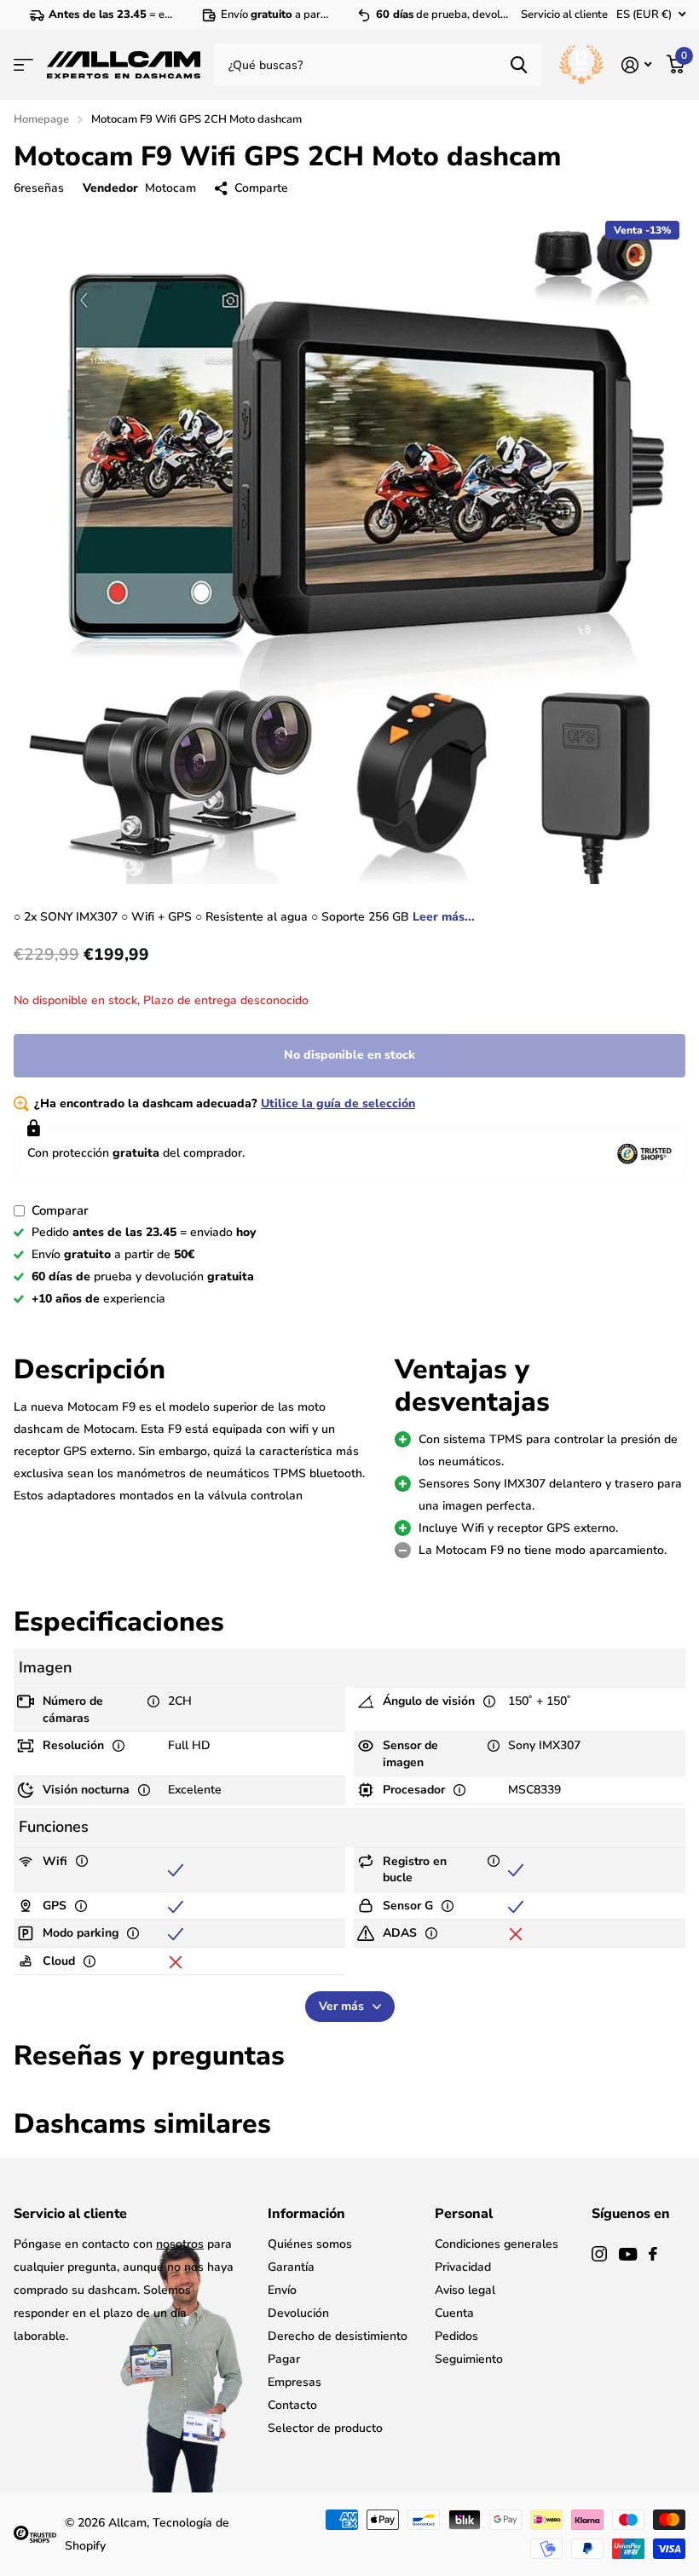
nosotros (180, 2244)
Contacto (292, 2405)
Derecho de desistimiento (338, 2336)
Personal (464, 2214)
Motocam (170, 188)
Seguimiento (469, 2359)
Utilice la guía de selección (338, 1103)
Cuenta (454, 2313)
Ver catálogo (23, 65)
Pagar (284, 2359)
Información (306, 2214)
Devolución (298, 2313)
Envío (282, 2290)
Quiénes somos (310, 2244)
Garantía (291, 2267)
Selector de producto (325, 2428)
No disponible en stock (349, 1055)
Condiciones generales (497, 2244)
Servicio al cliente (564, 14)
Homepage (41, 119)
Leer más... (444, 917)
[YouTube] (628, 2254)
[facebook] (653, 2254)
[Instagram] (599, 2254)
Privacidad (463, 2267)
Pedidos (456, 2336)
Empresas (295, 2382)
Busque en (519, 65)
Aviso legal (465, 2290)
